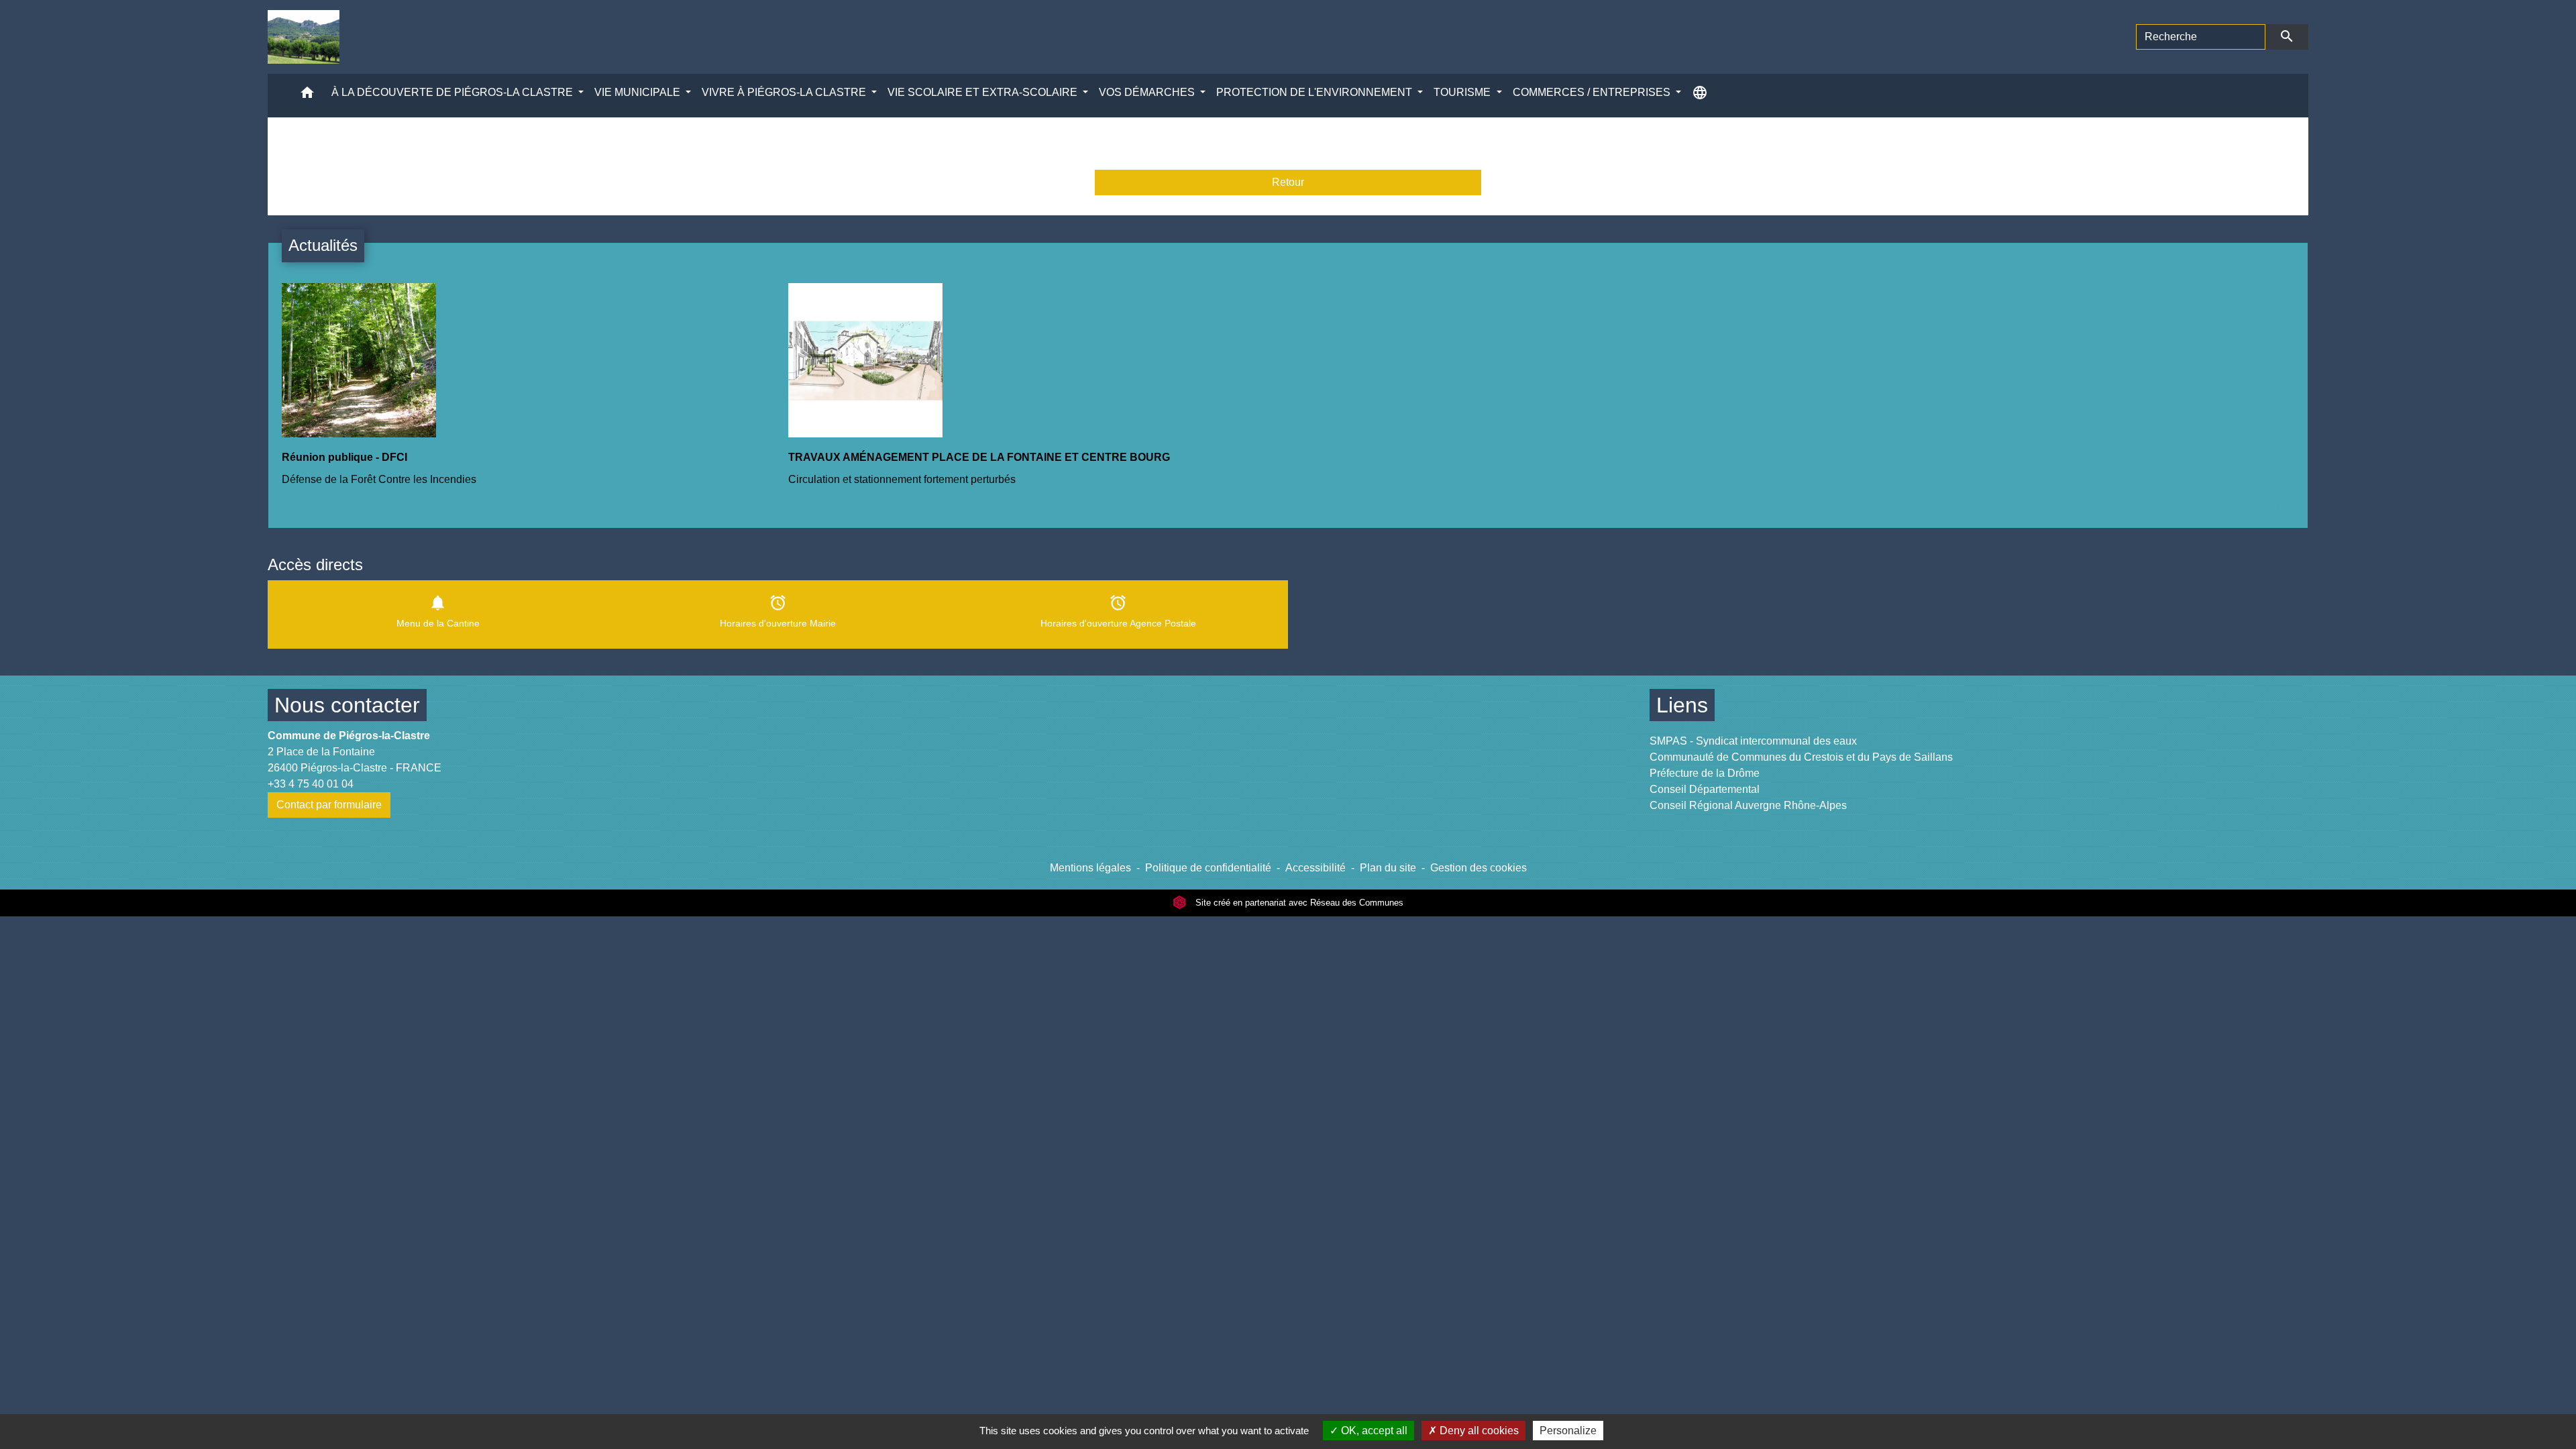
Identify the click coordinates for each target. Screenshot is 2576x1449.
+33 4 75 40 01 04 (311, 784)
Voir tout (2275, 509)
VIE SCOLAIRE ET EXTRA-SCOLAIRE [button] (984, 92)
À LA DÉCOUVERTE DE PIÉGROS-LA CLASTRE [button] (453, 92)
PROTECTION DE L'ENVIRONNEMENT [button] (1316, 92)
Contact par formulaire (329, 805)
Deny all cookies (1478, 1431)
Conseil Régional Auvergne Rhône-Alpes (1748, 805)
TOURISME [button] (1463, 92)
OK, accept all (1373, 1431)
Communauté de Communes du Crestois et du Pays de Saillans (1801, 757)
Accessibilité (1316, 868)
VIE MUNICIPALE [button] (639, 92)
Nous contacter (347, 705)
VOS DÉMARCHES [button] (1148, 92)
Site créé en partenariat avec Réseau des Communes (1298, 903)
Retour (1288, 182)
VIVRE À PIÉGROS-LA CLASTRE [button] (785, 92)
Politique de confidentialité (1208, 868)
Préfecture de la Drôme (1705, 773)
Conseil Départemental (1705, 789)
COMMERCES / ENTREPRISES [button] (1593, 92)
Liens (1682, 705)
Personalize (1568, 1431)
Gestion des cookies (1479, 868)
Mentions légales (1090, 868)
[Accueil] (304, 37)
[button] (307, 96)
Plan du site (1388, 868)
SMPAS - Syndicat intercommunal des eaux (1753, 741)
